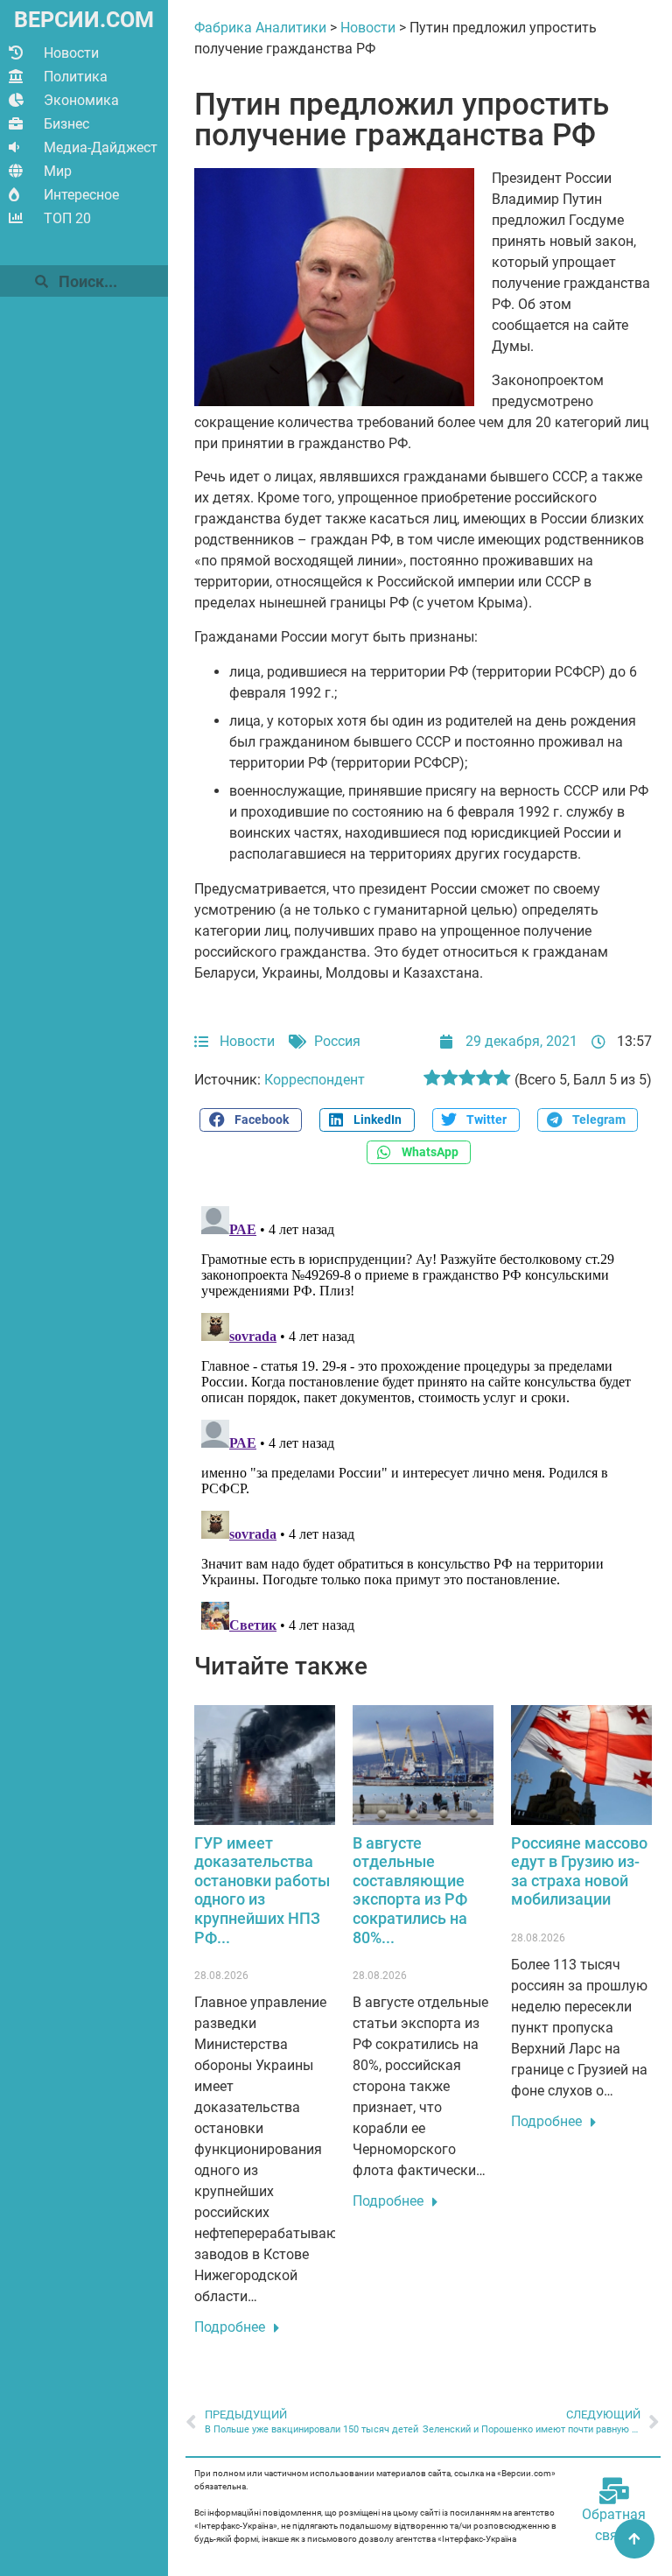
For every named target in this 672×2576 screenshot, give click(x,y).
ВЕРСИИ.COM (84, 20)
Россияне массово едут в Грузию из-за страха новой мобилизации (579, 1871)
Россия (337, 1041)
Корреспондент (315, 1080)
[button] (250, 1120)
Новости (71, 53)
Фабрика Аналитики (260, 28)
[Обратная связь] (614, 2491)
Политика (76, 77)
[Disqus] (423, 1418)
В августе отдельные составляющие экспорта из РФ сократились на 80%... (410, 1890)
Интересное (81, 195)
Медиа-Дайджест (101, 147)
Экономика (81, 100)
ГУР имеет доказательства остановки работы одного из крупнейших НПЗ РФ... (262, 1890)
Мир (58, 171)
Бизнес (66, 124)
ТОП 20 (67, 218)
